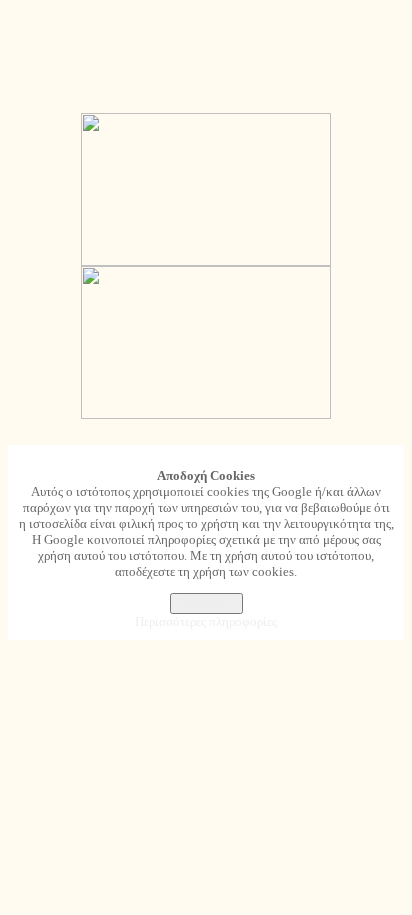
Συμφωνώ (206, 603)
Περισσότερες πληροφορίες (206, 621)
